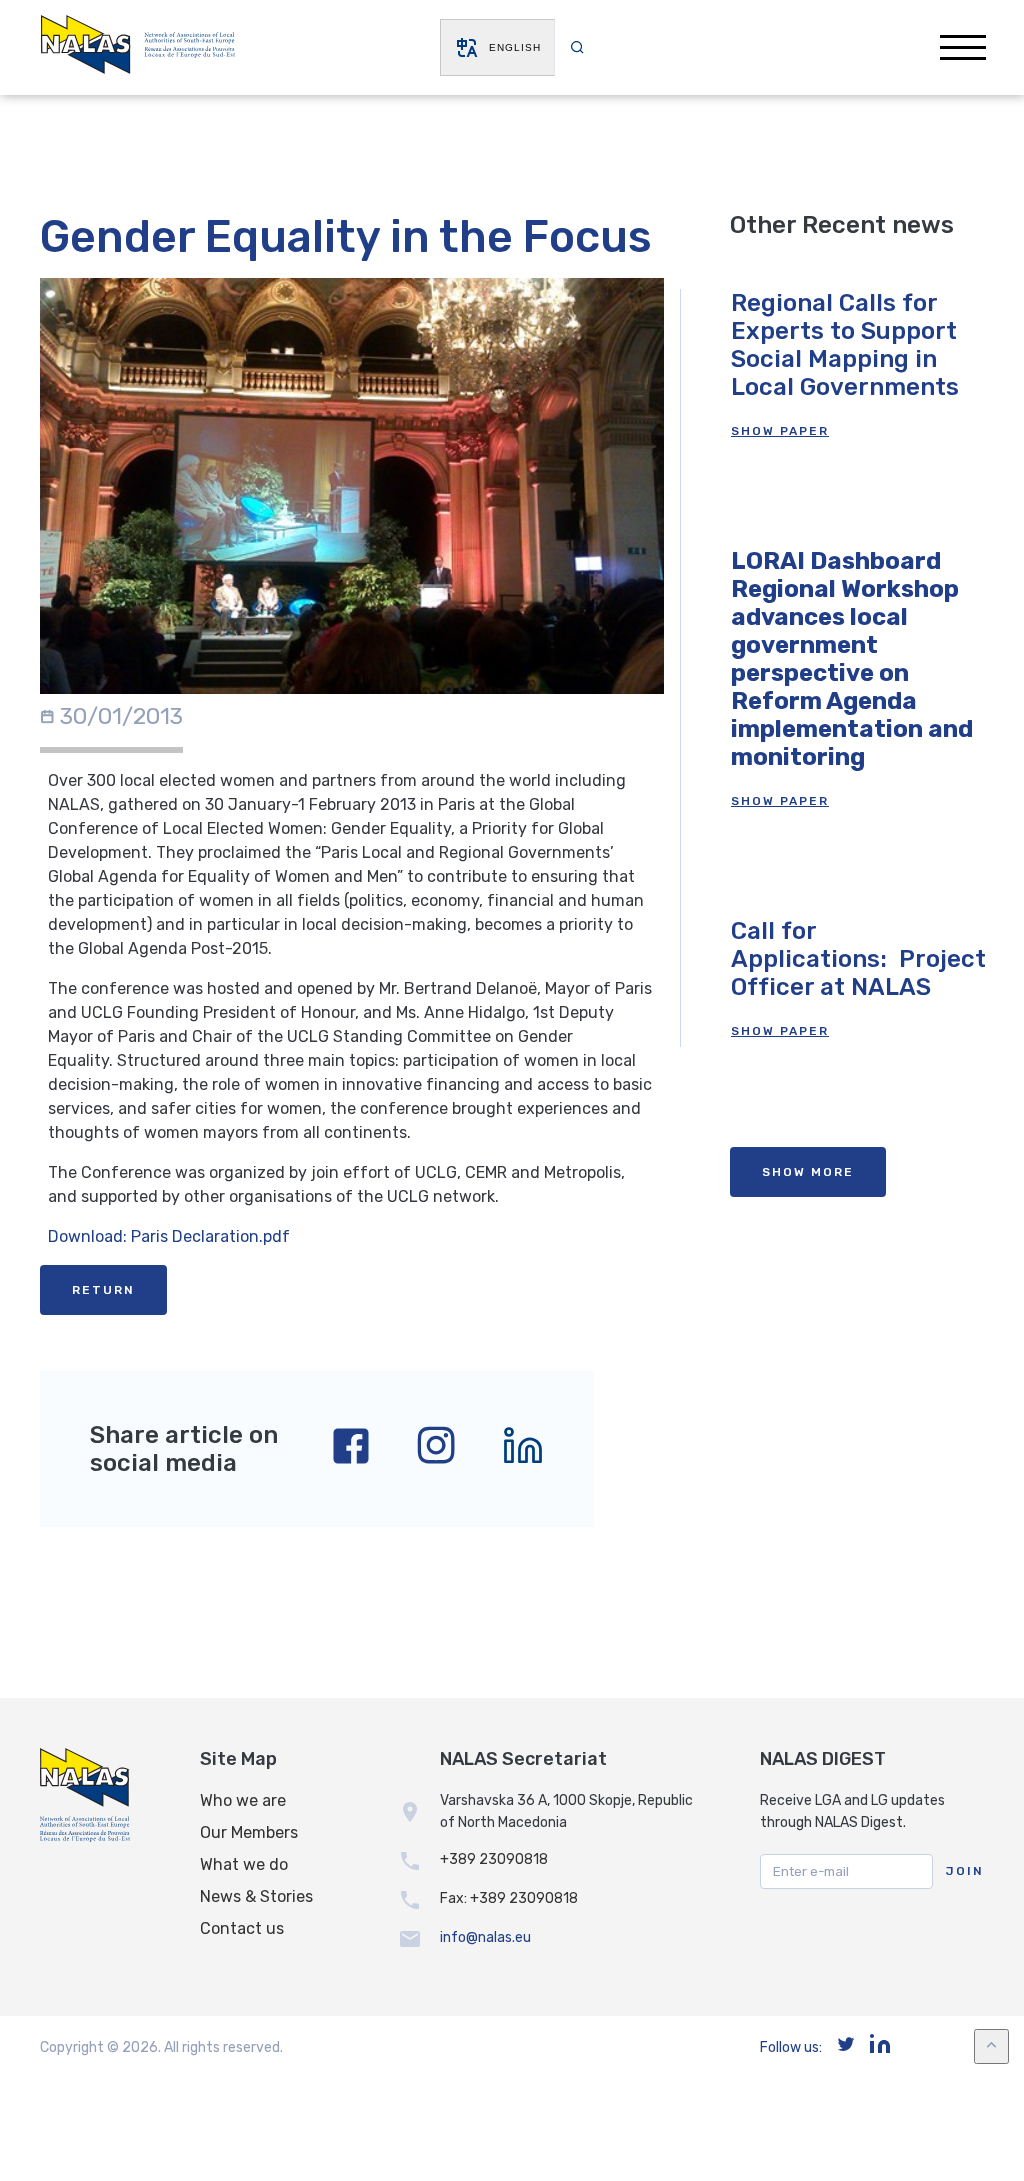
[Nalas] (138, 47)
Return (103, 1290)
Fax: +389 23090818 (509, 1898)
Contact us (242, 1928)
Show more (808, 1172)
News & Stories (256, 1896)
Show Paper (780, 431)
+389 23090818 (494, 1859)
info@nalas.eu (485, 1937)
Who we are (243, 1800)
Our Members (249, 1832)
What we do (244, 1864)
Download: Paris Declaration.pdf (169, 1236)
